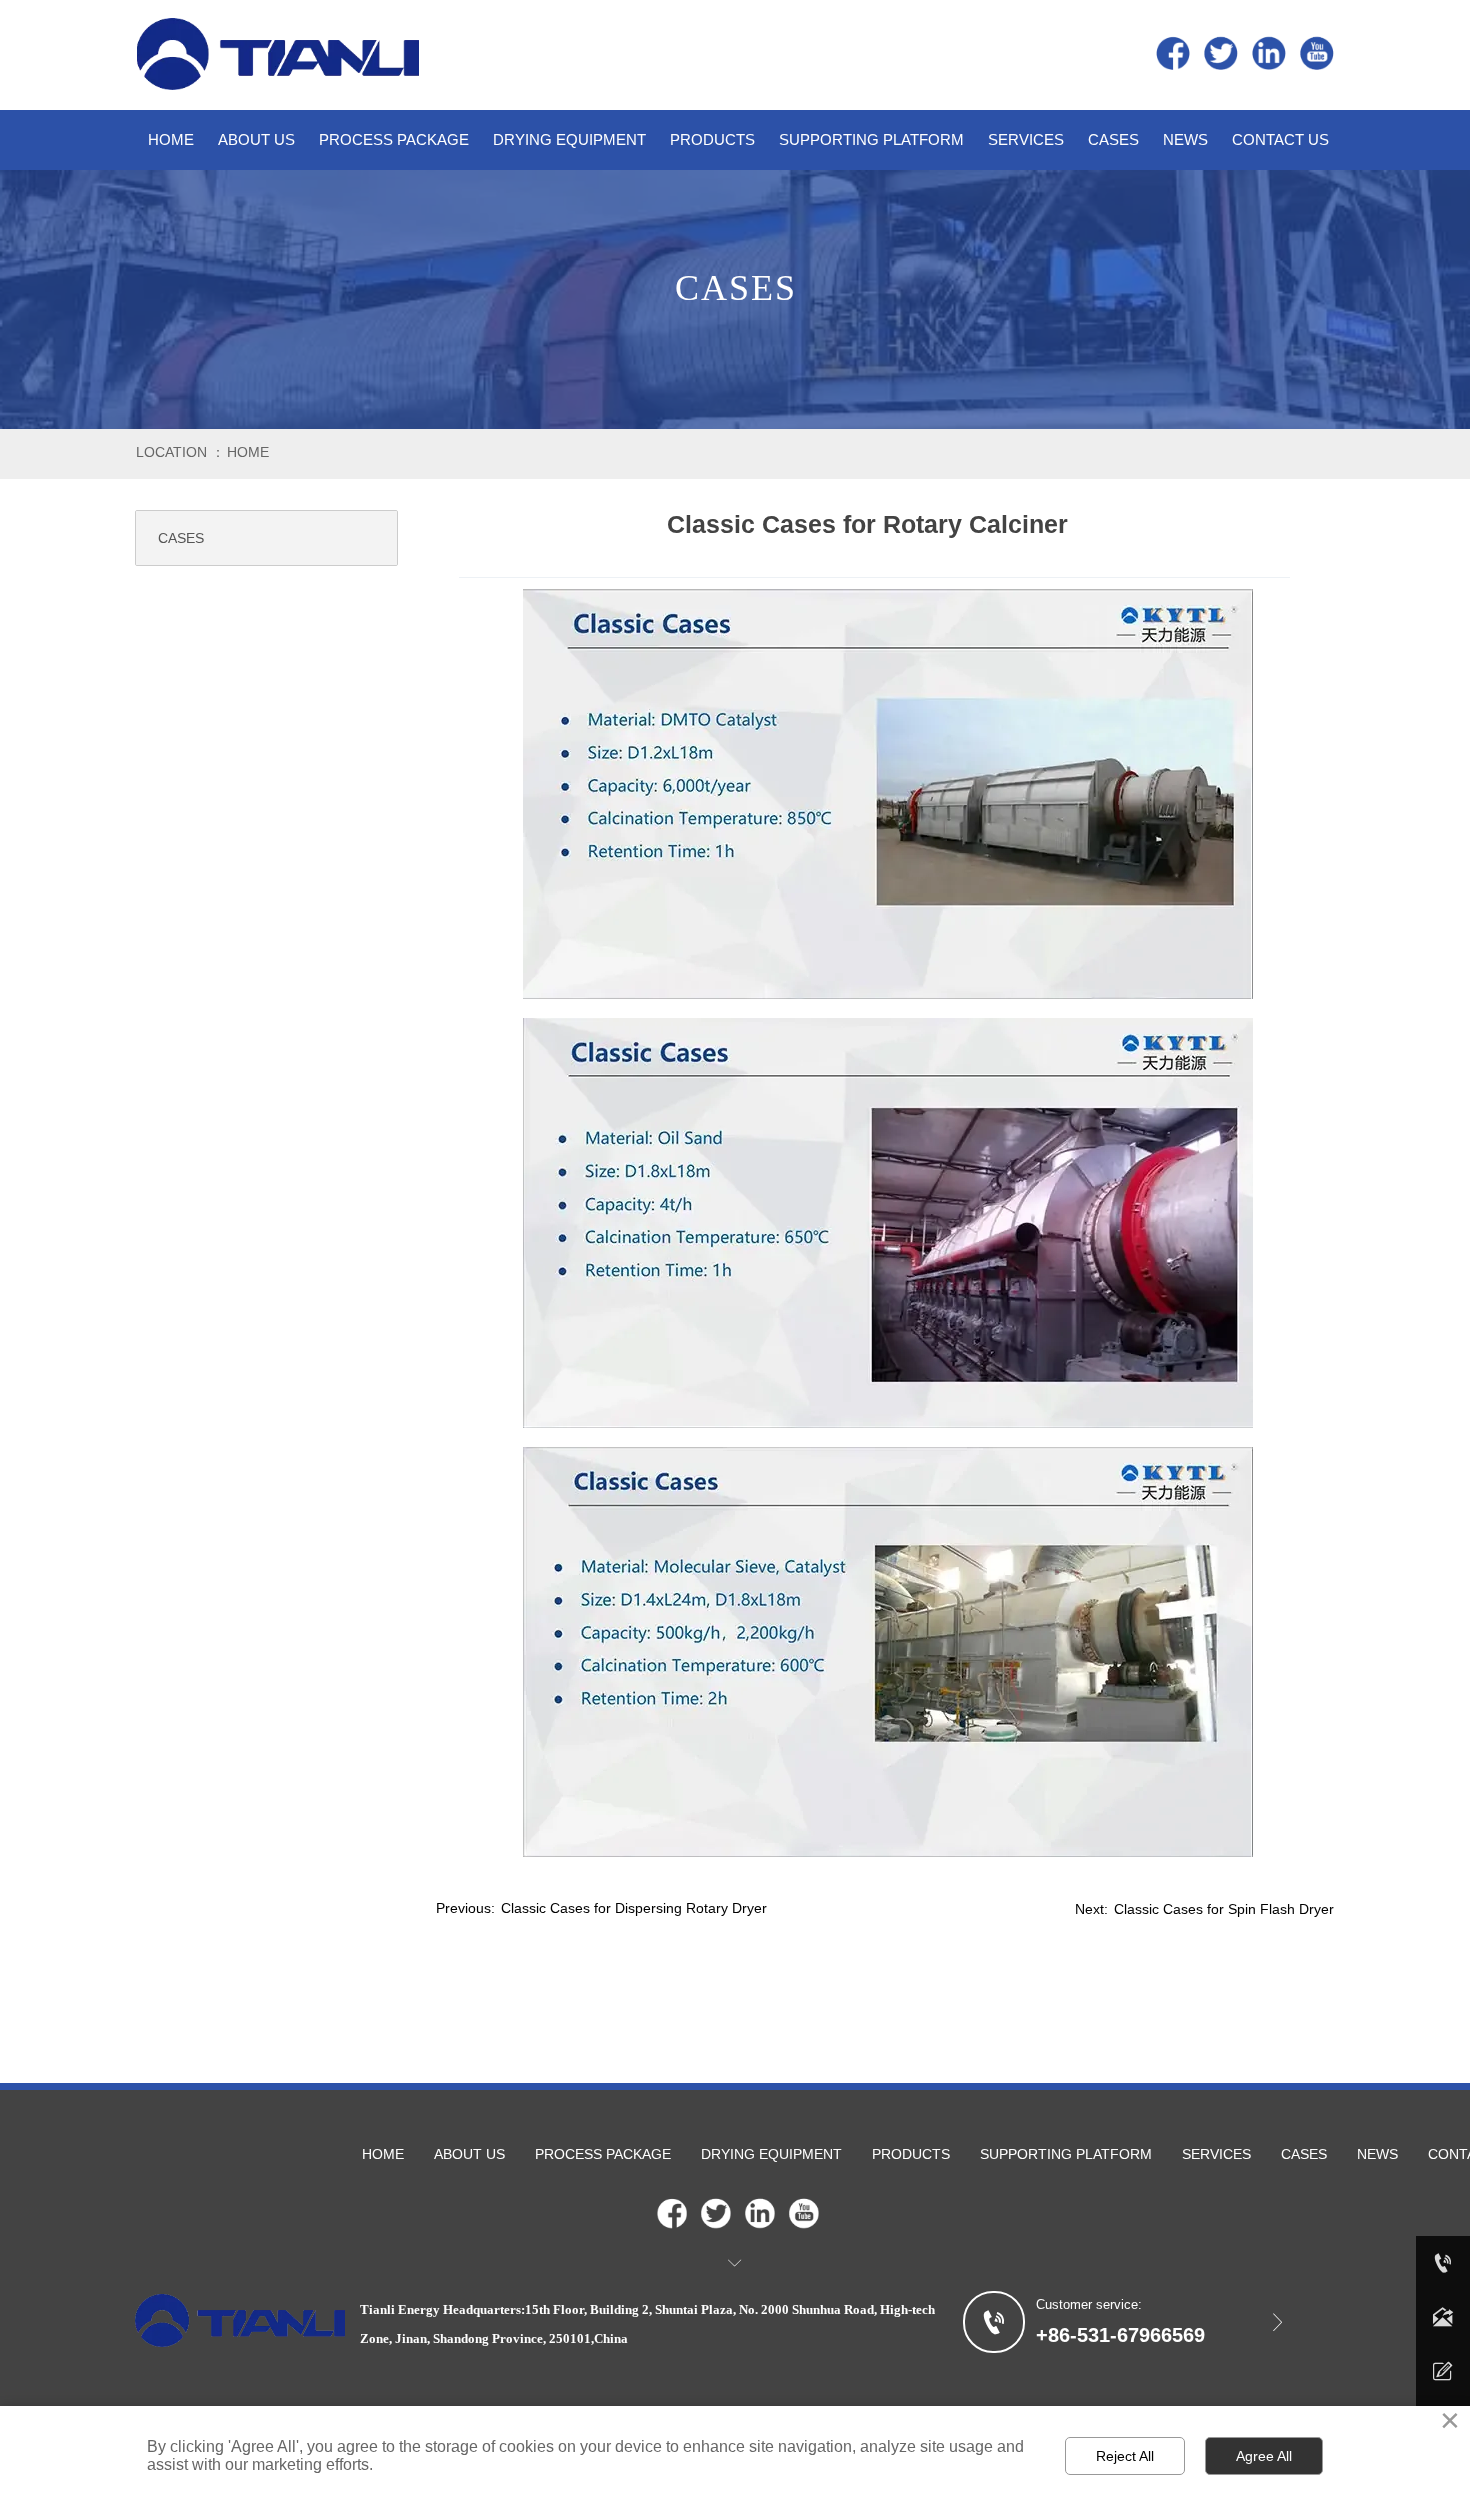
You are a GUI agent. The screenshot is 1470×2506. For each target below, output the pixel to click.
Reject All (1125, 2456)
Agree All (1264, 2456)
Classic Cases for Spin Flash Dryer (1224, 1909)
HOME (248, 452)
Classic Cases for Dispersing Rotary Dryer (634, 1908)
